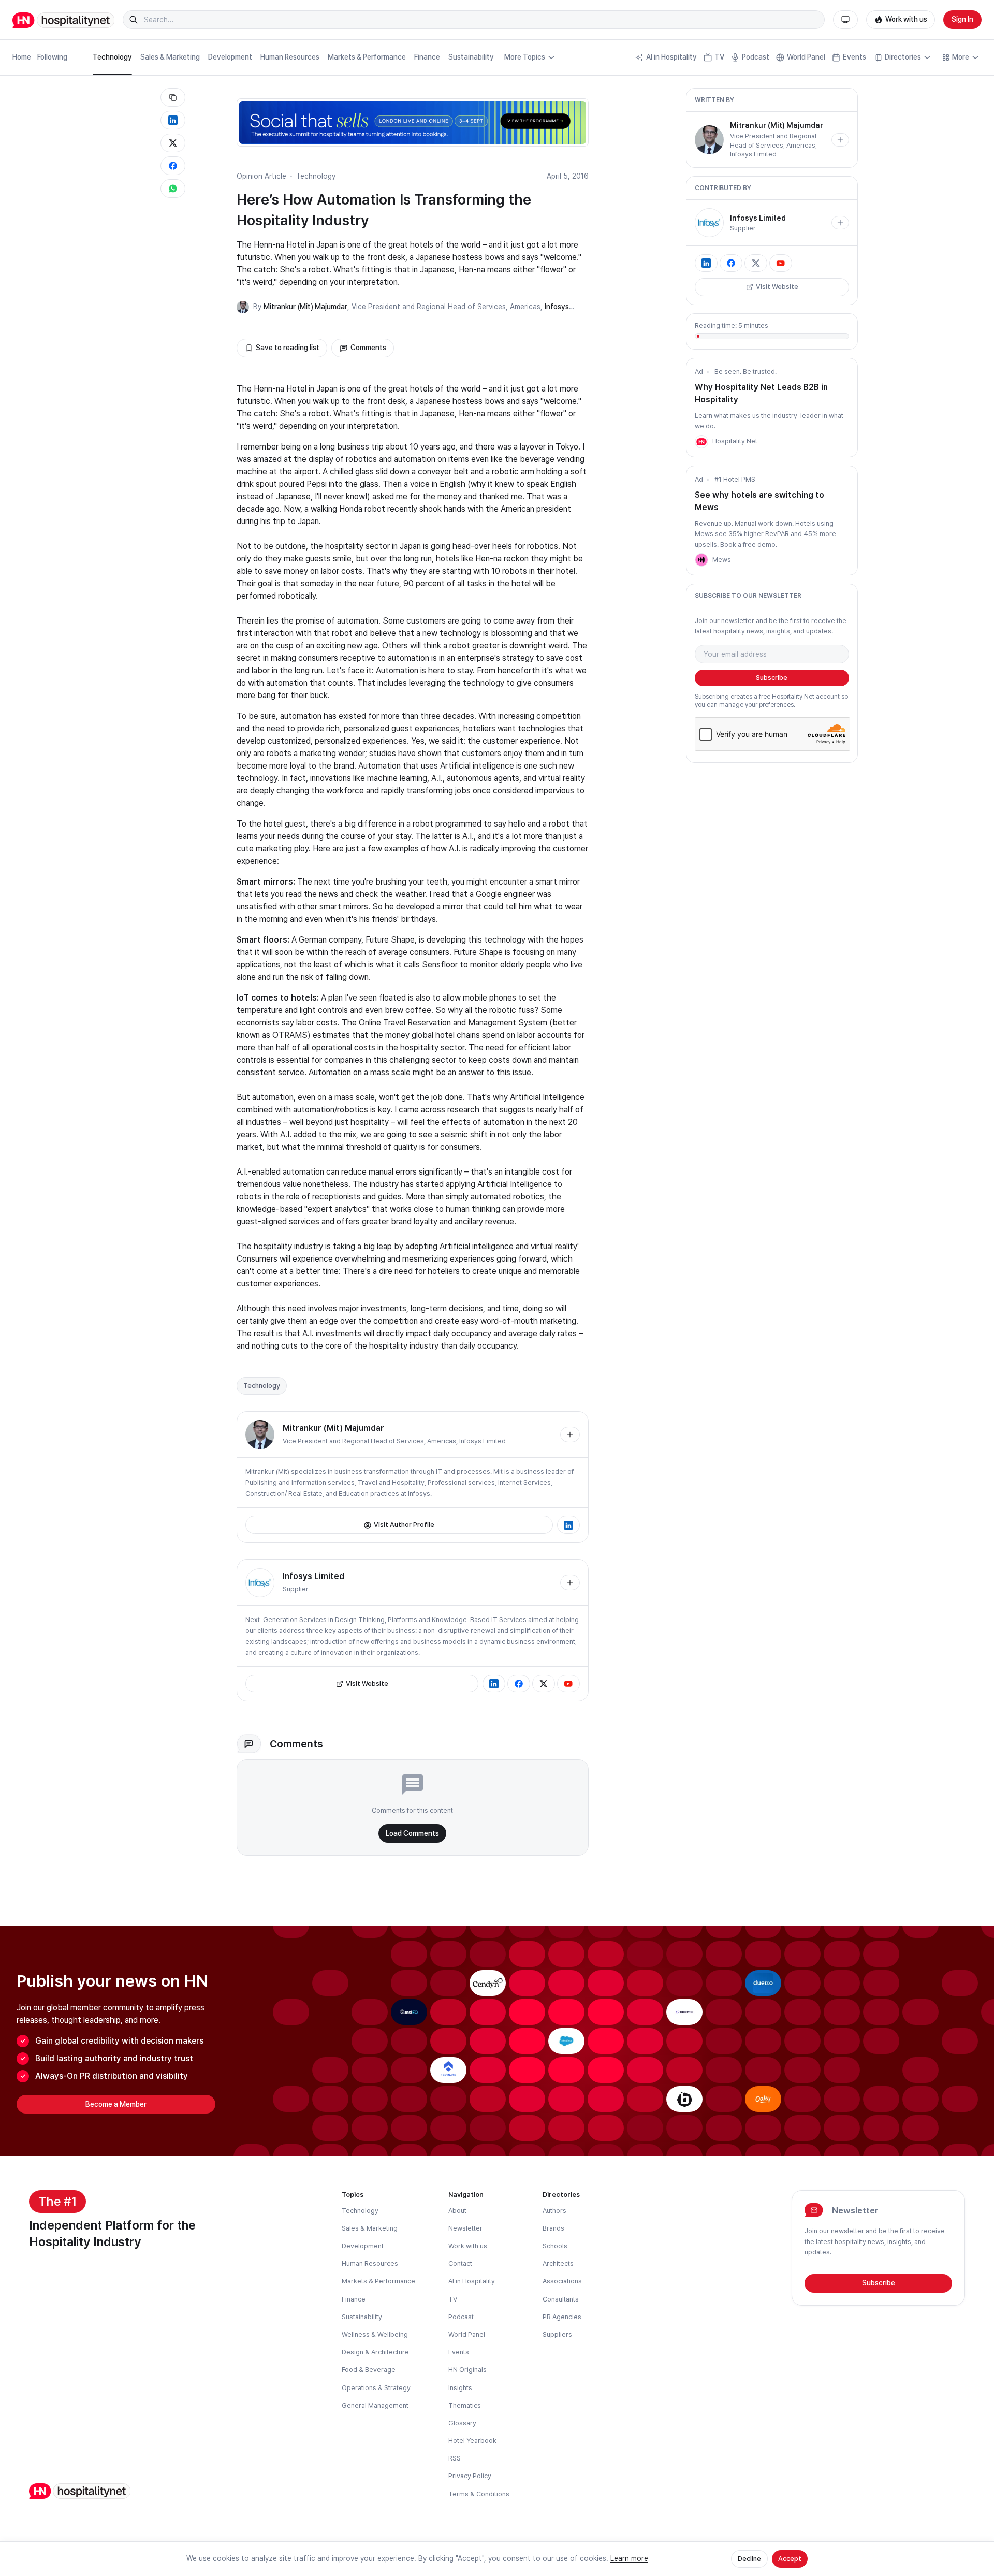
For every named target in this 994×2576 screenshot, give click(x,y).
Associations (562, 2281)
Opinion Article (261, 176)
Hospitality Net (735, 441)
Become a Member (116, 2104)
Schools (555, 2246)
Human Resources (290, 57)
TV (719, 57)
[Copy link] (173, 97)
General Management (375, 2405)
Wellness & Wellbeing (375, 2334)
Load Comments (412, 1833)
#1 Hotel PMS (735, 479)
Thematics (465, 2405)
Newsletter (465, 2228)
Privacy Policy (470, 2476)
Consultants (561, 2299)
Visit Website (367, 1683)
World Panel (806, 57)
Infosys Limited (483, 1441)
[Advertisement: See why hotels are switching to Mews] (701, 560)
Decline (749, 2559)
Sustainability (471, 57)
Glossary (462, 2423)
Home (22, 57)
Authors (554, 2211)
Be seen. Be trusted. (745, 372)
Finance (427, 57)
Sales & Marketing (170, 57)
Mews (722, 560)
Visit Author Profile (404, 1524)
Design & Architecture (375, 2352)
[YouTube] (568, 1684)
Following (52, 57)
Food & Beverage (369, 2370)
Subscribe (772, 678)
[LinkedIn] (568, 1525)
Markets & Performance (367, 57)
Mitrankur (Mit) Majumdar (305, 307)
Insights (460, 2388)
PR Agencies (562, 2317)
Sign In (962, 19)
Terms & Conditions (479, 2494)
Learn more (629, 2558)
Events (854, 57)
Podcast (756, 57)
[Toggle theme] (845, 20)
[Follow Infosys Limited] (570, 1583)
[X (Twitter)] (544, 1684)
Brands (553, 2228)
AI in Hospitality (671, 57)
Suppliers (557, 2334)
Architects (558, 2263)
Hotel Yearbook (472, 2441)
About (457, 2211)
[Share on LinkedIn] (173, 120)
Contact (460, 2263)
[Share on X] (173, 143)
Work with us (906, 19)
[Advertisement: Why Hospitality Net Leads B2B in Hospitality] (701, 442)
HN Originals (467, 2370)
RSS (455, 2458)
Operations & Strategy (376, 2388)
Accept (790, 2559)
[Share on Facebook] (173, 166)
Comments (368, 348)
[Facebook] (519, 1684)
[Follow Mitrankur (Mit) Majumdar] (570, 1435)
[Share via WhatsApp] (173, 189)
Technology (112, 57)
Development (230, 57)
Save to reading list (288, 348)
